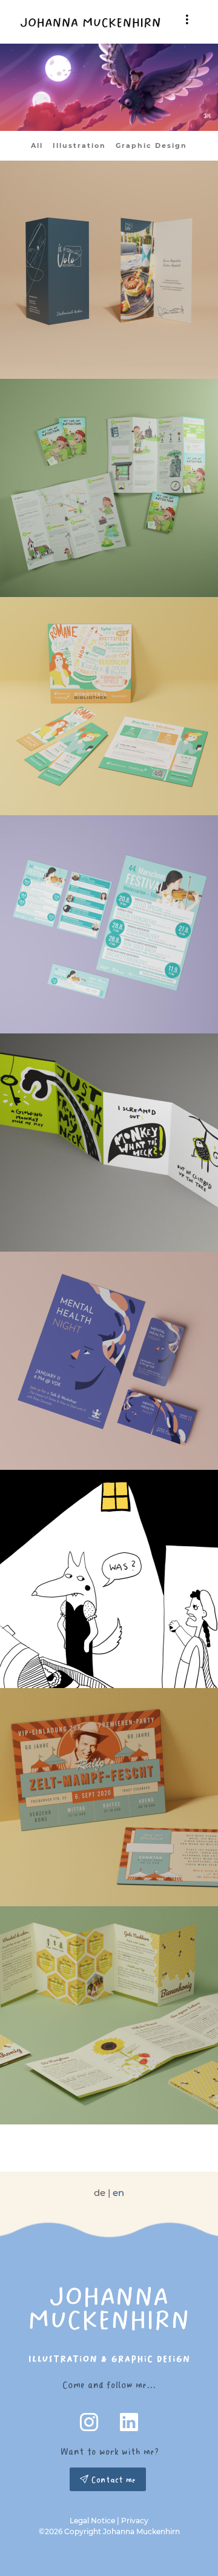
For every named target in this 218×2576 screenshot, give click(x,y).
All (37, 145)
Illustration (79, 145)
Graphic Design (151, 145)
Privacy (135, 2521)
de (100, 2193)
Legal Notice (92, 2521)
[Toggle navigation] (187, 19)
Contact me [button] (112, 2479)
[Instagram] (90, 2425)
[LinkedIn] (129, 2425)
